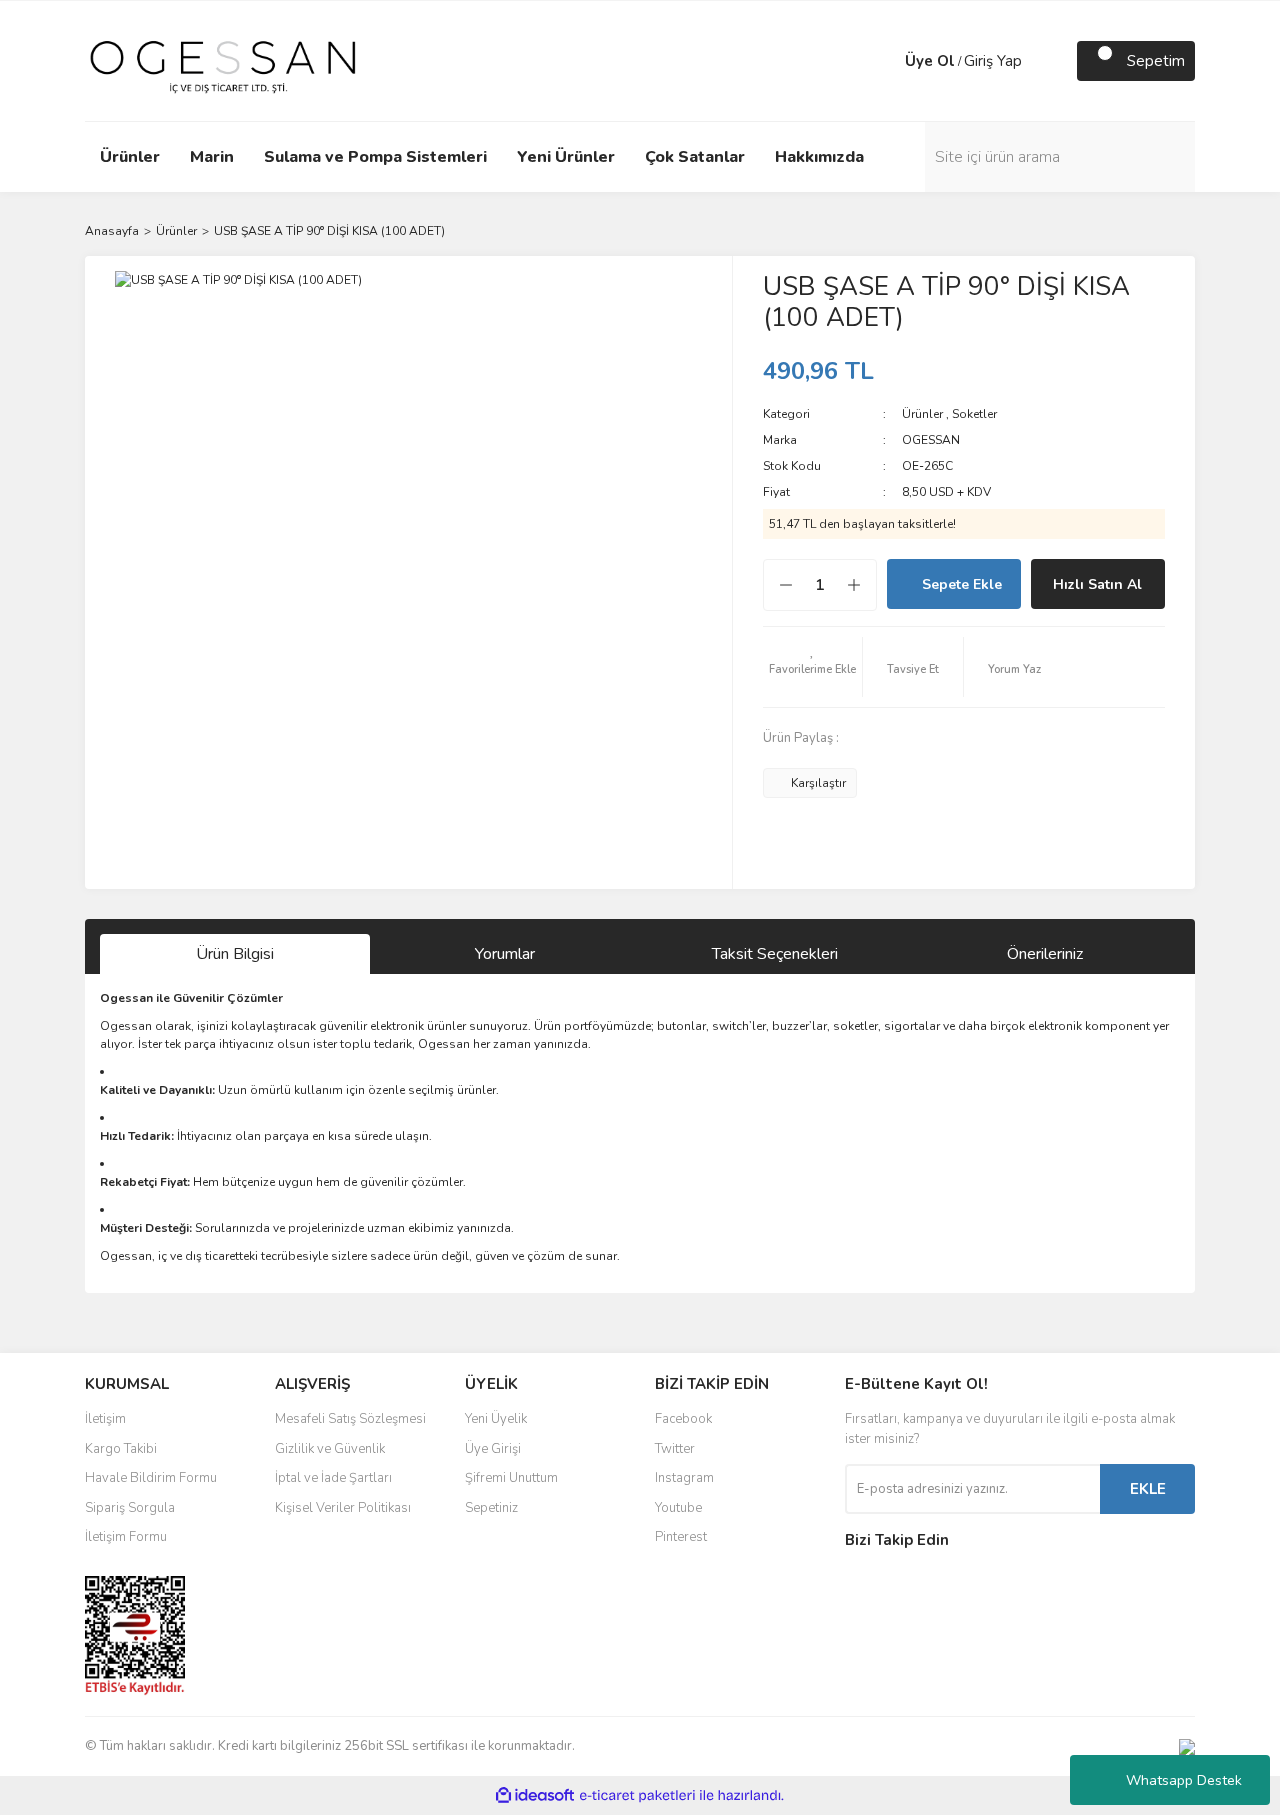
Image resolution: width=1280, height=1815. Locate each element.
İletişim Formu (126, 1537)
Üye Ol (930, 61)
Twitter (675, 1449)
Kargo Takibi (121, 1449)
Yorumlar (505, 954)
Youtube (678, 1508)
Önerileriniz (1045, 954)
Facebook (683, 1419)
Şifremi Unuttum (511, 1478)
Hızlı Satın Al (1097, 584)
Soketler (974, 414)
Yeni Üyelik (496, 1419)
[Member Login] (885, 61)
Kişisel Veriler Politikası (343, 1508)
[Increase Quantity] (864, 585)
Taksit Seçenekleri (775, 954)
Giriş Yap (993, 61)
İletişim (105, 1419)
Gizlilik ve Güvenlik (330, 1449)
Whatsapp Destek (1184, 1780)
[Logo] (223, 60)
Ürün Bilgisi (235, 954)
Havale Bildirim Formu (151, 1478)
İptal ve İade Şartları (333, 1478)
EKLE (1148, 1489)
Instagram (684, 1478)
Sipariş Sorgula (130, 1508)
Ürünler (922, 414)
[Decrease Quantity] (776, 585)
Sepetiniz (491, 1508)
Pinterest (681, 1537)
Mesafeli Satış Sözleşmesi (350, 1419)
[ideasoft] (535, 1795)
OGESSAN (931, 440)
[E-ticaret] (637, 1796)
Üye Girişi (493, 1449)
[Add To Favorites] (813, 667)
